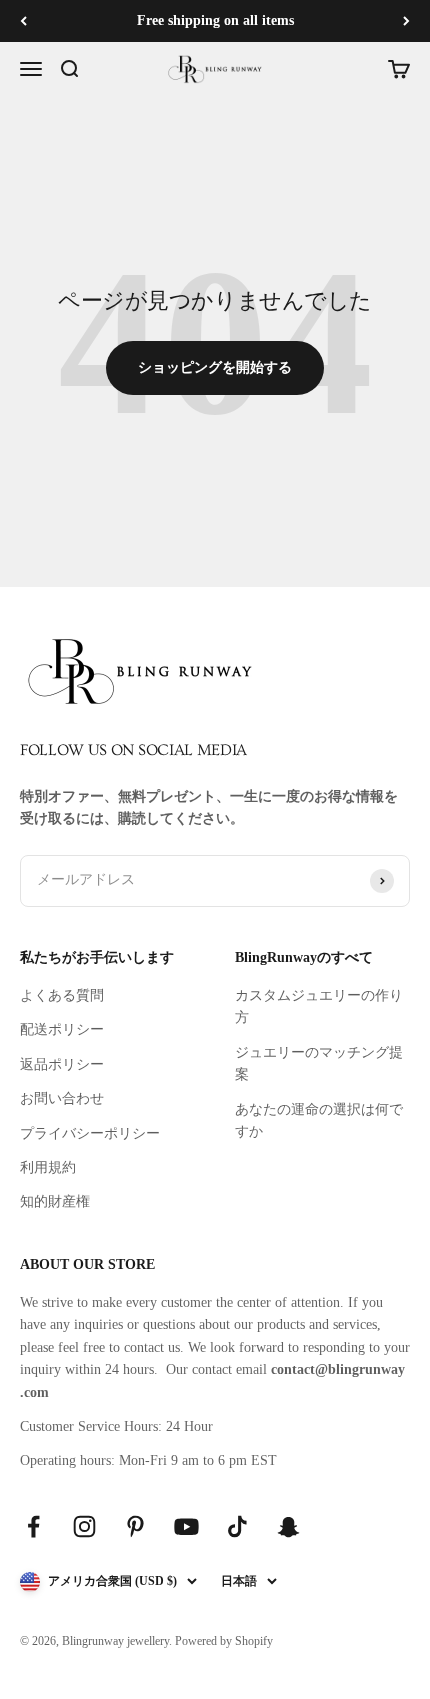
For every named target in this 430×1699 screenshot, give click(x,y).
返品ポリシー (62, 1064)
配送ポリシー (62, 1029)
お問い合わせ (62, 1098)
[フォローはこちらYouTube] (186, 1526)
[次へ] (406, 21)
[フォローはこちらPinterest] (135, 1526)
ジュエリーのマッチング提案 (319, 1063)
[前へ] (23, 21)
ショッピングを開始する (215, 367)
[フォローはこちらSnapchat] (288, 1526)
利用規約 (48, 1167)
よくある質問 (62, 995)
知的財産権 (55, 1201)
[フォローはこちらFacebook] (33, 1526)
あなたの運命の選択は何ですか (319, 1120)
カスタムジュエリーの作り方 (319, 1006)
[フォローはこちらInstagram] (84, 1526)
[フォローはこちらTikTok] (237, 1526)
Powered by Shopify (224, 1641)
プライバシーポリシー (90, 1133)
